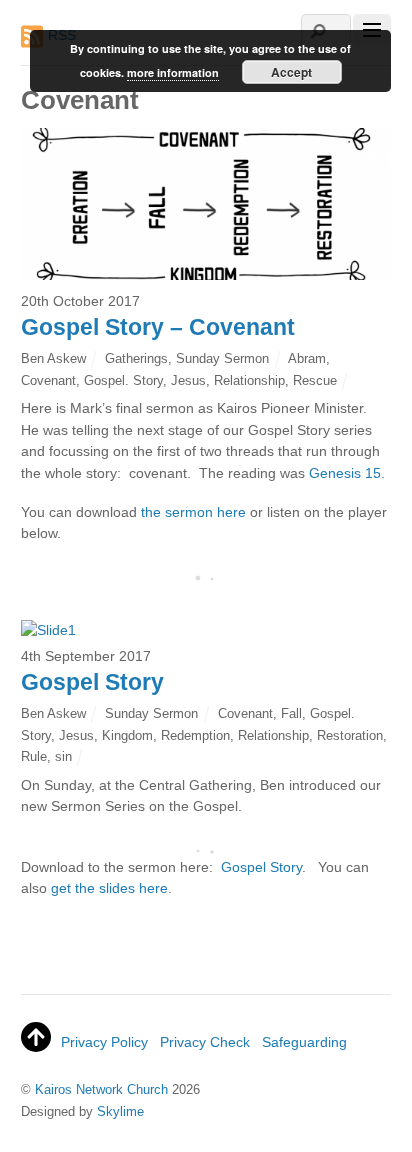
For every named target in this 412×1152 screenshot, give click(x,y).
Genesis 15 (345, 473)
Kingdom (127, 735)
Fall (291, 713)
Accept (291, 72)
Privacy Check (205, 1042)
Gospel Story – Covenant (158, 327)
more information (173, 72)
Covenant (48, 380)
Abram (307, 358)
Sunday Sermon (222, 358)
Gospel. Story (123, 380)
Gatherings (136, 358)
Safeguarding (304, 1042)
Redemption (195, 735)
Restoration (350, 735)
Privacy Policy (104, 1042)
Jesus (188, 380)
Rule (34, 756)
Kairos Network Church (101, 1089)
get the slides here (109, 888)
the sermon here (193, 512)
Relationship (249, 380)
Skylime (120, 1111)
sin (63, 756)
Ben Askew (53, 358)
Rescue (315, 380)
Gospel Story (92, 682)
